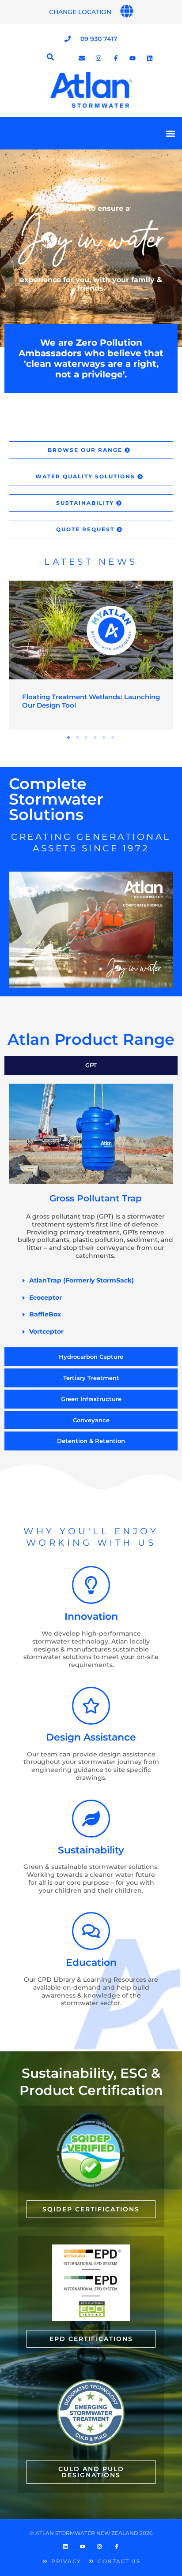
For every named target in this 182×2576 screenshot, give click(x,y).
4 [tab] (95, 738)
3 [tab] (87, 738)
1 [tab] (69, 738)
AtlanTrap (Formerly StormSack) (82, 1280)
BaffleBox (45, 1314)
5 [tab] (104, 738)
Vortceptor (46, 1331)
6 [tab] (113, 738)
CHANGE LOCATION (80, 12)
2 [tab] (78, 738)
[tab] (91, 1065)
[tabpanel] (91, 655)
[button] (170, 133)
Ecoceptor (45, 1297)
